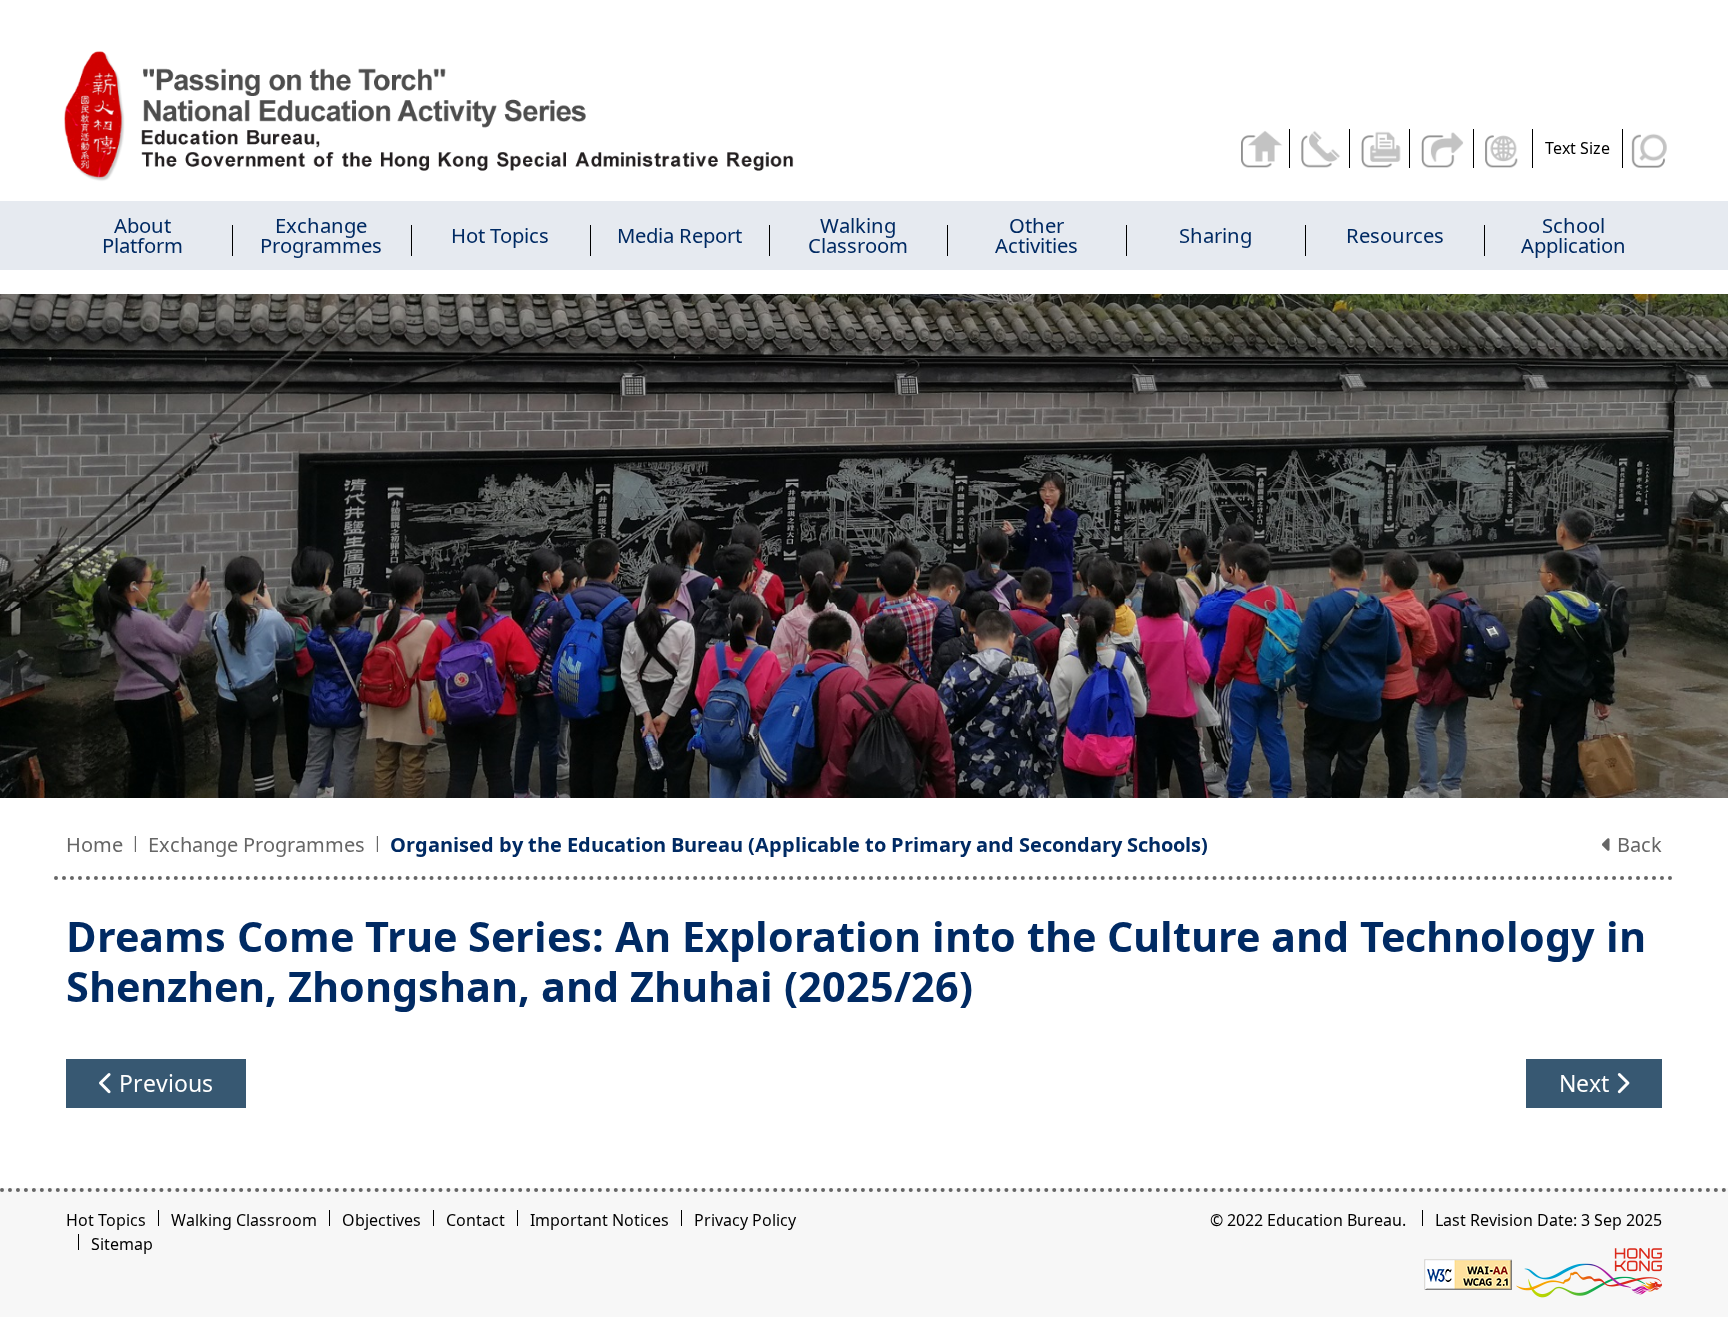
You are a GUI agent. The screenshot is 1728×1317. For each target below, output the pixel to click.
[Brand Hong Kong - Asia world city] (1589, 1273)
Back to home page (1263, 149)
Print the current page (1383, 149)
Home (94, 844)
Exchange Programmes (256, 844)
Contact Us (1323, 149)
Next (1587, 1083)
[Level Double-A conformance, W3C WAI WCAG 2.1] (1468, 1273)
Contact (475, 1220)
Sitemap (122, 1244)
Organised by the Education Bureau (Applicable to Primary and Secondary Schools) (799, 844)
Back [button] (1637, 844)
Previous (163, 1083)
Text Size (1577, 148)
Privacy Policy (745, 1220)
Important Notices (599, 1220)
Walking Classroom (244, 1220)
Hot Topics (106, 1220)
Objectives (381, 1220)
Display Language (1505, 149)
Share (1443, 149)
